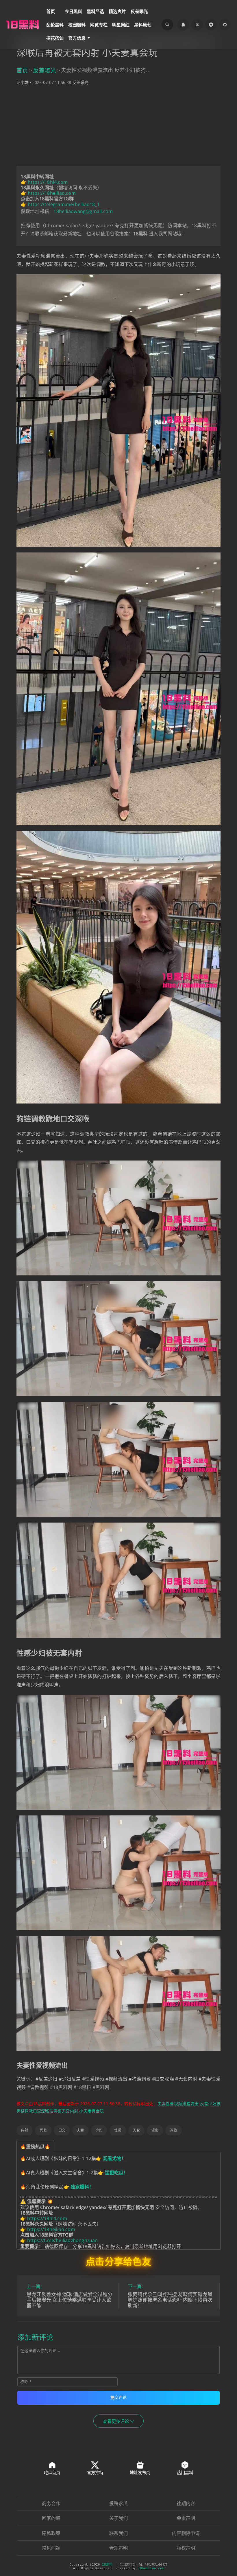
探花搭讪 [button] (55, 38)
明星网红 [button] (121, 25)
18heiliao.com (151, 2568)
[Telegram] (211, 25)
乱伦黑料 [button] (55, 25)
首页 (22, 70)
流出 (155, 2130)
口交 (62, 2130)
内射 (25, 2130)
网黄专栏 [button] (99, 25)
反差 (43, 2130)
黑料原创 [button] (143, 25)
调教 (173, 2130)
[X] (197, 25)
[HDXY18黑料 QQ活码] (183, 25)
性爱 (118, 2130)
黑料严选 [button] (95, 11)
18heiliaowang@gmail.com (83, 211)
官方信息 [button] (77, 38)
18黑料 (107, 2565)
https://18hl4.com (48, 182)
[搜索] (167, 25)
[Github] (225, 25)
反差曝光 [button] (139, 11)
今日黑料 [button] (73, 11)
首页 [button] (51, 11)
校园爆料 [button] (77, 25)
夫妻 (80, 2130)
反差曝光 (45, 70)
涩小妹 (23, 82)
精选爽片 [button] (117, 11)
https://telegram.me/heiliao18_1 (64, 204)
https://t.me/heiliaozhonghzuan (62, 2240)
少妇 (99, 2130)
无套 (136, 2130)
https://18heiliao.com (52, 193)
